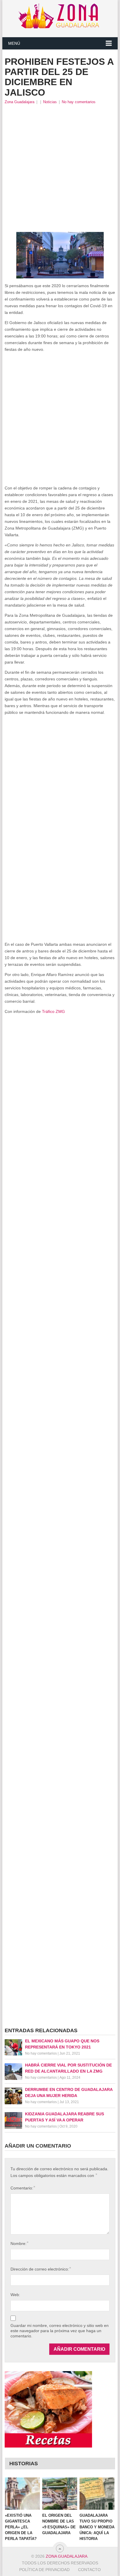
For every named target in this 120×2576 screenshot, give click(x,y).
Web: (15, 2295)
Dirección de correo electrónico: (41, 2269)
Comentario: (23, 2188)
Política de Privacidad (44, 2570)
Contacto (89, 2570)
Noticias (50, 102)
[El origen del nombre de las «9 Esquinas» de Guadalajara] (60, 2494)
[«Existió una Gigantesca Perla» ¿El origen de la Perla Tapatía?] (22, 2494)
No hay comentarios (79, 102)
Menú (14, 43)
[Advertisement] (60, 168)
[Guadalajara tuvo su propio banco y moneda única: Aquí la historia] (97, 2494)
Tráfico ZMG (53, 1011)
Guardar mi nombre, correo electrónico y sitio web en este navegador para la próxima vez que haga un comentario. (60, 2331)
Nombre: (19, 2243)
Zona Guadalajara (20, 102)
